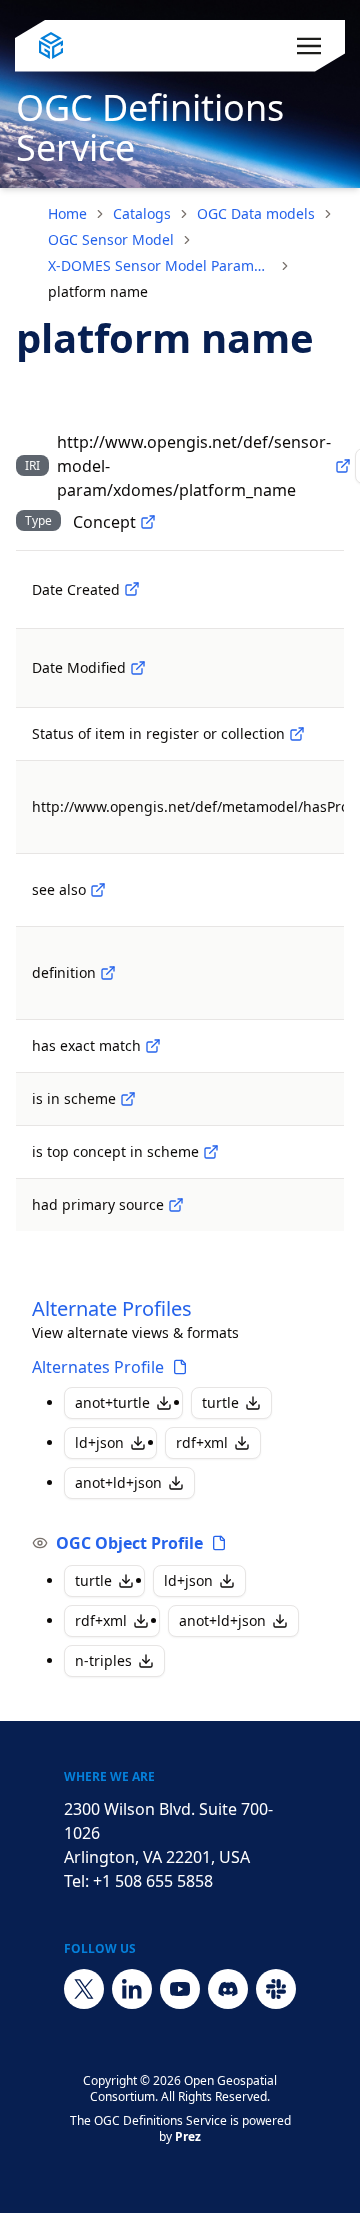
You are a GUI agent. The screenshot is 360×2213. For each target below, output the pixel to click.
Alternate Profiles (112, 1308)
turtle (220, 1402)
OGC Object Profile (129, 1543)
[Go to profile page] (180, 1367)
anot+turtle (112, 1402)
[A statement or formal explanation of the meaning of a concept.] (108, 973)
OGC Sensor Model (111, 239)
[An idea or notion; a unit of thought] (148, 522)
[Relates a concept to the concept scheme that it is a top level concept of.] (211, 1152)
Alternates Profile (98, 1367)
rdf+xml (202, 1442)
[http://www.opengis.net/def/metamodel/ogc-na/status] (297, 734)
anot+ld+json (118, 1482)
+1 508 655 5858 (153, 1881)
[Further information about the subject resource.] (98, 890)
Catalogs (142, 213)
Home (67, 213)
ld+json (99, 1442)
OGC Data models (256, 213)
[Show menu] (309, 46)
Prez (188, 2136)
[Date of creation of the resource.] (132, 589)
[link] (98, 292)
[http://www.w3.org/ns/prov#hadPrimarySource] (176, 1205)
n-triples (103, 1660)
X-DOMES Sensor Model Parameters (160, 265)
